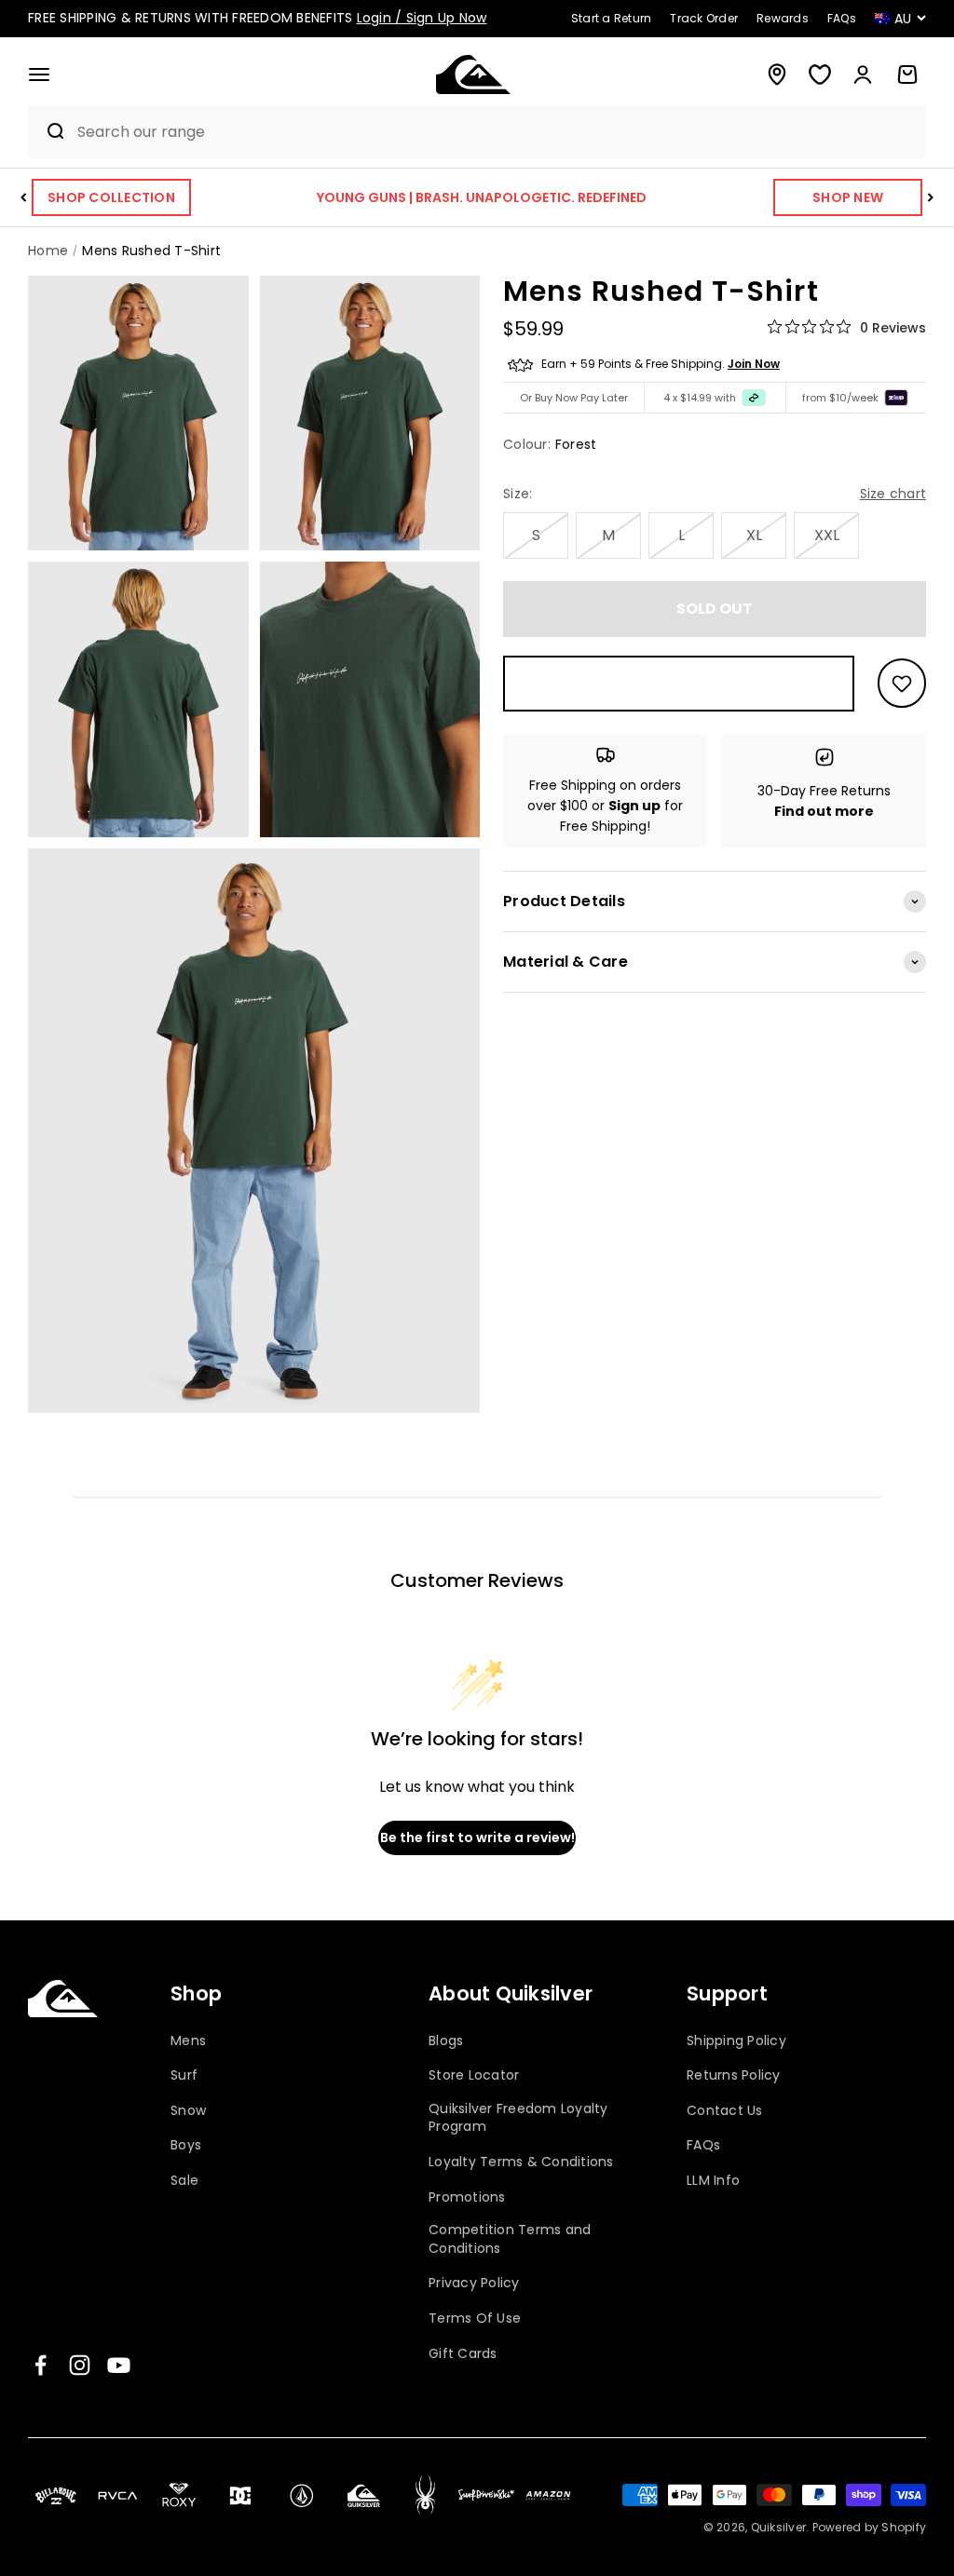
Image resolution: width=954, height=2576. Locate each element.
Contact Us (725, 2111)
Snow (188, 2111)
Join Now (754, 364)
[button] (39, 75)
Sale (184, 2181)
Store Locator (474, 2075)
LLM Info (713, 2181)
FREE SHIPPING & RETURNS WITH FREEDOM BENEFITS (257, 18)
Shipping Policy (736, 2041)
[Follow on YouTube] (119, 2365)
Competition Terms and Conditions (510, 2239)
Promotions (467, 2197)
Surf (184, 2075)
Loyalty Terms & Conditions (521, 2162)
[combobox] (497, 132)
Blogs (446, 2041)
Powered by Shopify (870, 2527)
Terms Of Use (475, 2318)
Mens (188, 2041)
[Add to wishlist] (902, 683)
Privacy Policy (474, 2283)
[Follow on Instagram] (80, 2365)
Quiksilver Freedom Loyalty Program (518, 2118)
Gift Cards (463, 2354)
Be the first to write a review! (477, 1837)
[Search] (48, 131)
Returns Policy (734, 2075)
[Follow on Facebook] (41, 2365)
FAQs (703, 2145)
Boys (186, 2145)
